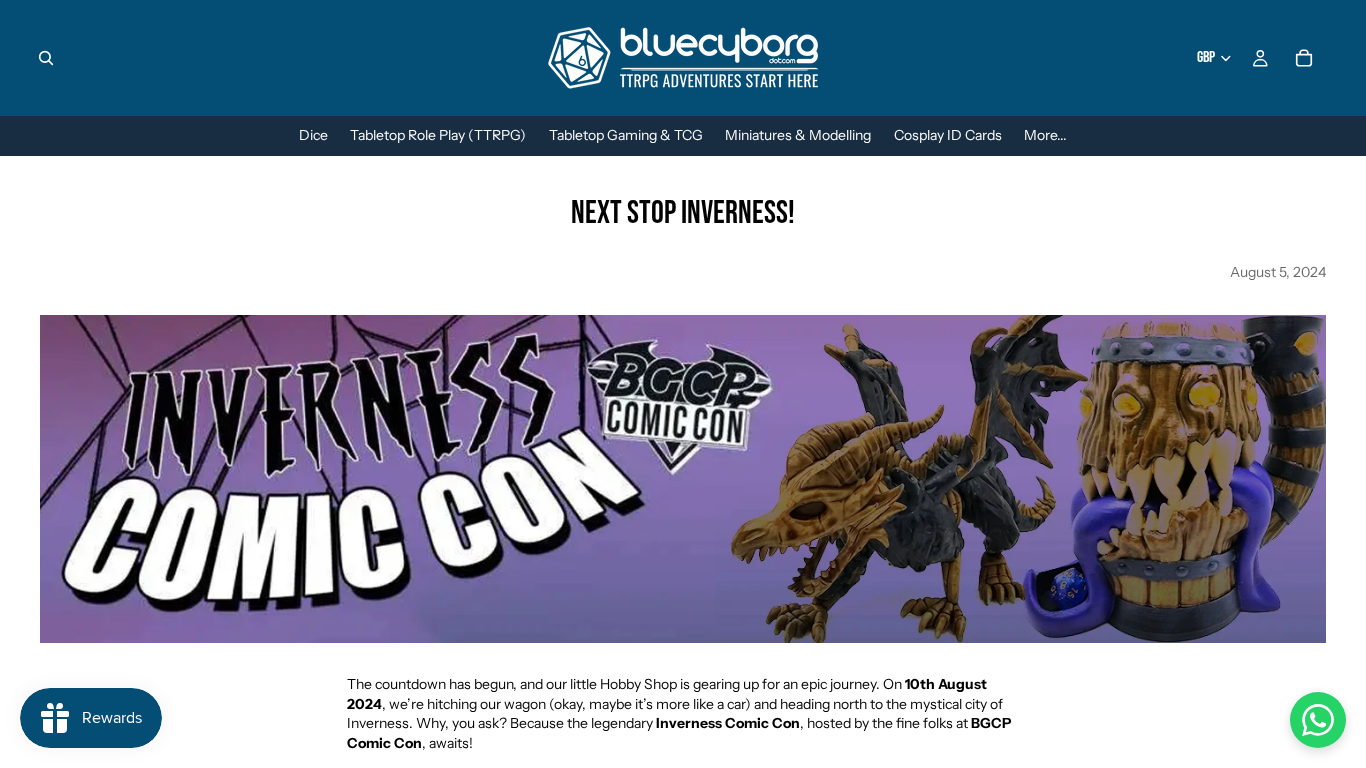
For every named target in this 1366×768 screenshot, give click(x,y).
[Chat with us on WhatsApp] (1318, 720)
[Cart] (1304, 58)
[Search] (46, 58)
